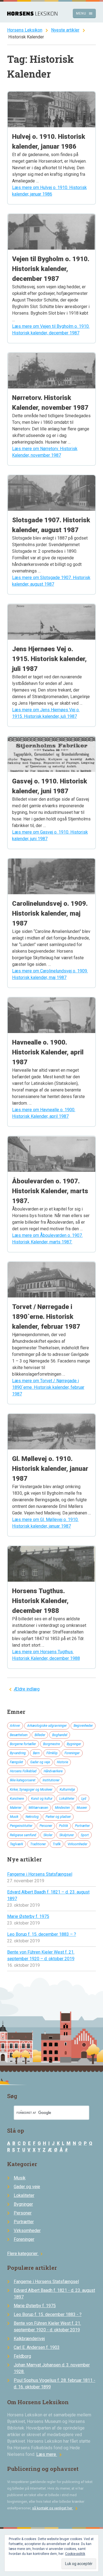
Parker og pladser (58, 1817)
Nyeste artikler (65, 30)
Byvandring (18, 1753)
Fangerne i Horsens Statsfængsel (40, 1874)
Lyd (84, 1799)
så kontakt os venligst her (56, 2508)
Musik (14, 1817)
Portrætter (82, 1826)
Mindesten (62, 1808)
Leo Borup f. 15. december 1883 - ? (48, 2314)
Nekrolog (32, 1817)
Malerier (16, 1808)
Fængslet (16, 1762)
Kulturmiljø (67, 1790)
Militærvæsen (38, 1808)
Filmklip (52, 1753)
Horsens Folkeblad (23, 1771)
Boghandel (60, 1735)
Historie (62, 1762)
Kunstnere (17, 1799)
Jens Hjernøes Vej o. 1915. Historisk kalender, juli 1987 (49, 659)
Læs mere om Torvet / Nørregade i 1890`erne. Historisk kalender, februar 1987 (48, 1387)
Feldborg (22, 2356)
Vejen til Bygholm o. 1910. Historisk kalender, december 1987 (51, 269)
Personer (46, 1826)
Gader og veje (40, 1762)
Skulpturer (67, 1835)
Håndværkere (53, 1771)
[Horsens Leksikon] (32, 14)
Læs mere (50, 2454)
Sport (85, 1835)
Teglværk (16, 1844)
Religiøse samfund (23, 1835)
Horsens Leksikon (25, 30)
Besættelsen (19, 1735)
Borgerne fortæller (23, 1744)
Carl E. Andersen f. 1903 (37, 2347)
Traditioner (38, 1844)
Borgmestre (51, 1744)
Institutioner (51, 1780)
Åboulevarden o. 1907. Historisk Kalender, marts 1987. (50, 1191)
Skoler (48, 1835)
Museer (82, 1808)
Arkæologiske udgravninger (47, 1726)
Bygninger (74, 1744)
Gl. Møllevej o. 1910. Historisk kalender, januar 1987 (50, 1469)
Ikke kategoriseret (23, 1780)
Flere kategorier (26, 2254)
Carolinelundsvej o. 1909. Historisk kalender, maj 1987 (50, 913)
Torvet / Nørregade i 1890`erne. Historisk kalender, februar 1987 (46, 1317)
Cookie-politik (75, 2554)
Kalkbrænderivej (29, 2339)
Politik (64, 1826)
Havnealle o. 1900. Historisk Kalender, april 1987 (48, 1052)
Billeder (40, 1735)
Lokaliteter (67, 1799)
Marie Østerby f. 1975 (28, 1916)
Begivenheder (83, 1726)
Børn (36, 1753)
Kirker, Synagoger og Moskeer (31, 1790)
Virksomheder (77, 1844)
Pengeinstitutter (21, 1826)
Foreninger (72, 1753)
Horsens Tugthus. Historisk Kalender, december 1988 (40, 1601)
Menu (84, 13)
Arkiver (15, 1726)
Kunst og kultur (42, 1799)
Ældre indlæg (27, 1689)
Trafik (57, 1844)
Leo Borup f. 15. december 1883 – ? (42, 1934)
